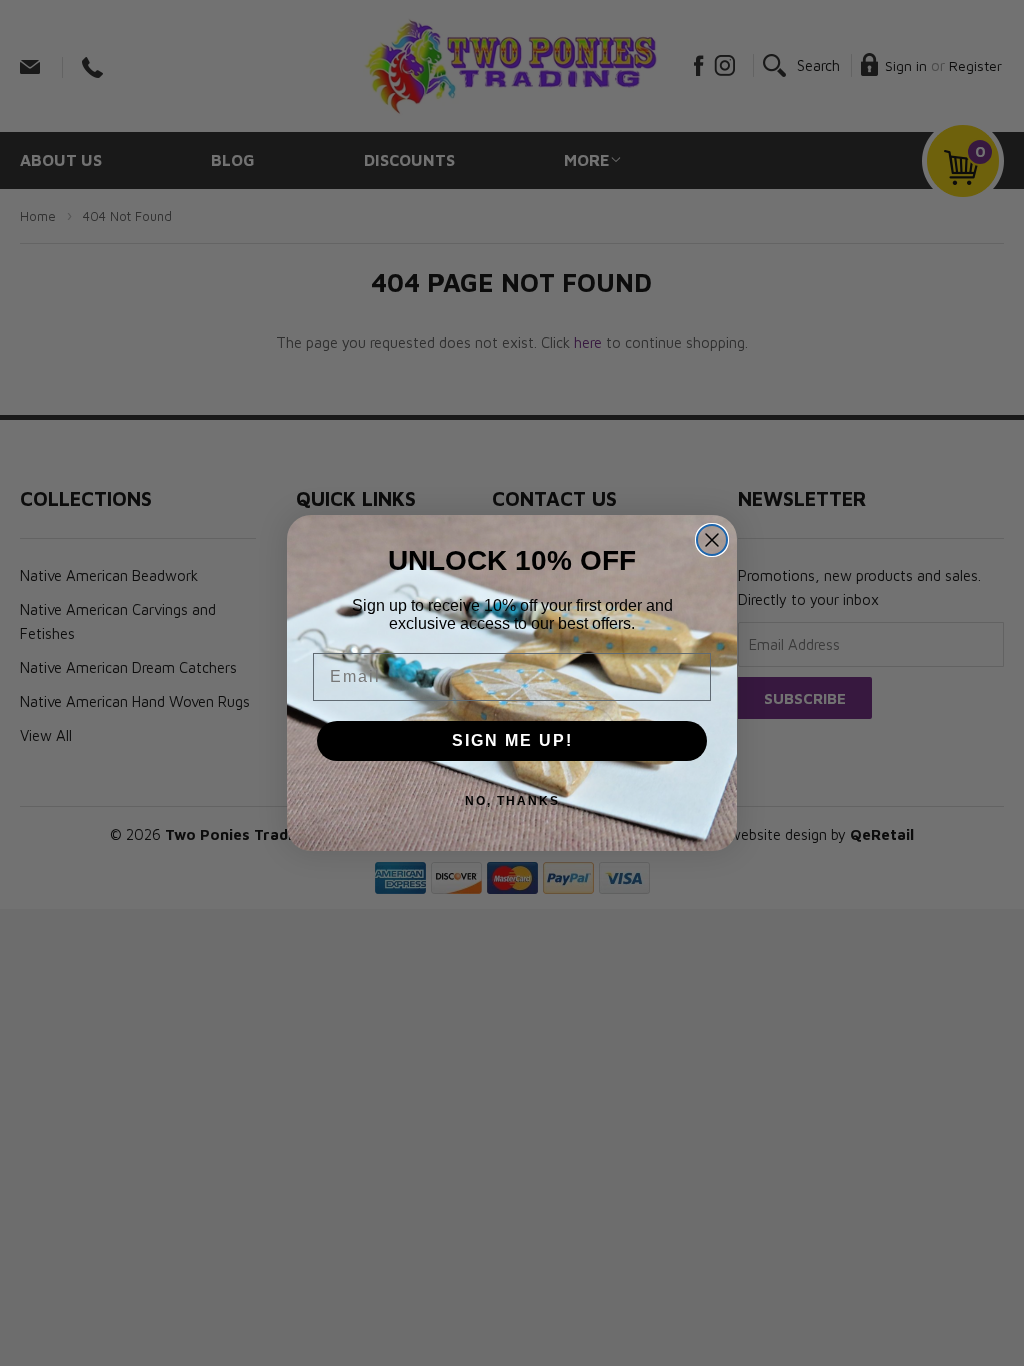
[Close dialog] (712, 540)
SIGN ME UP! (512, 740)
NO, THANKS (512, 801)
